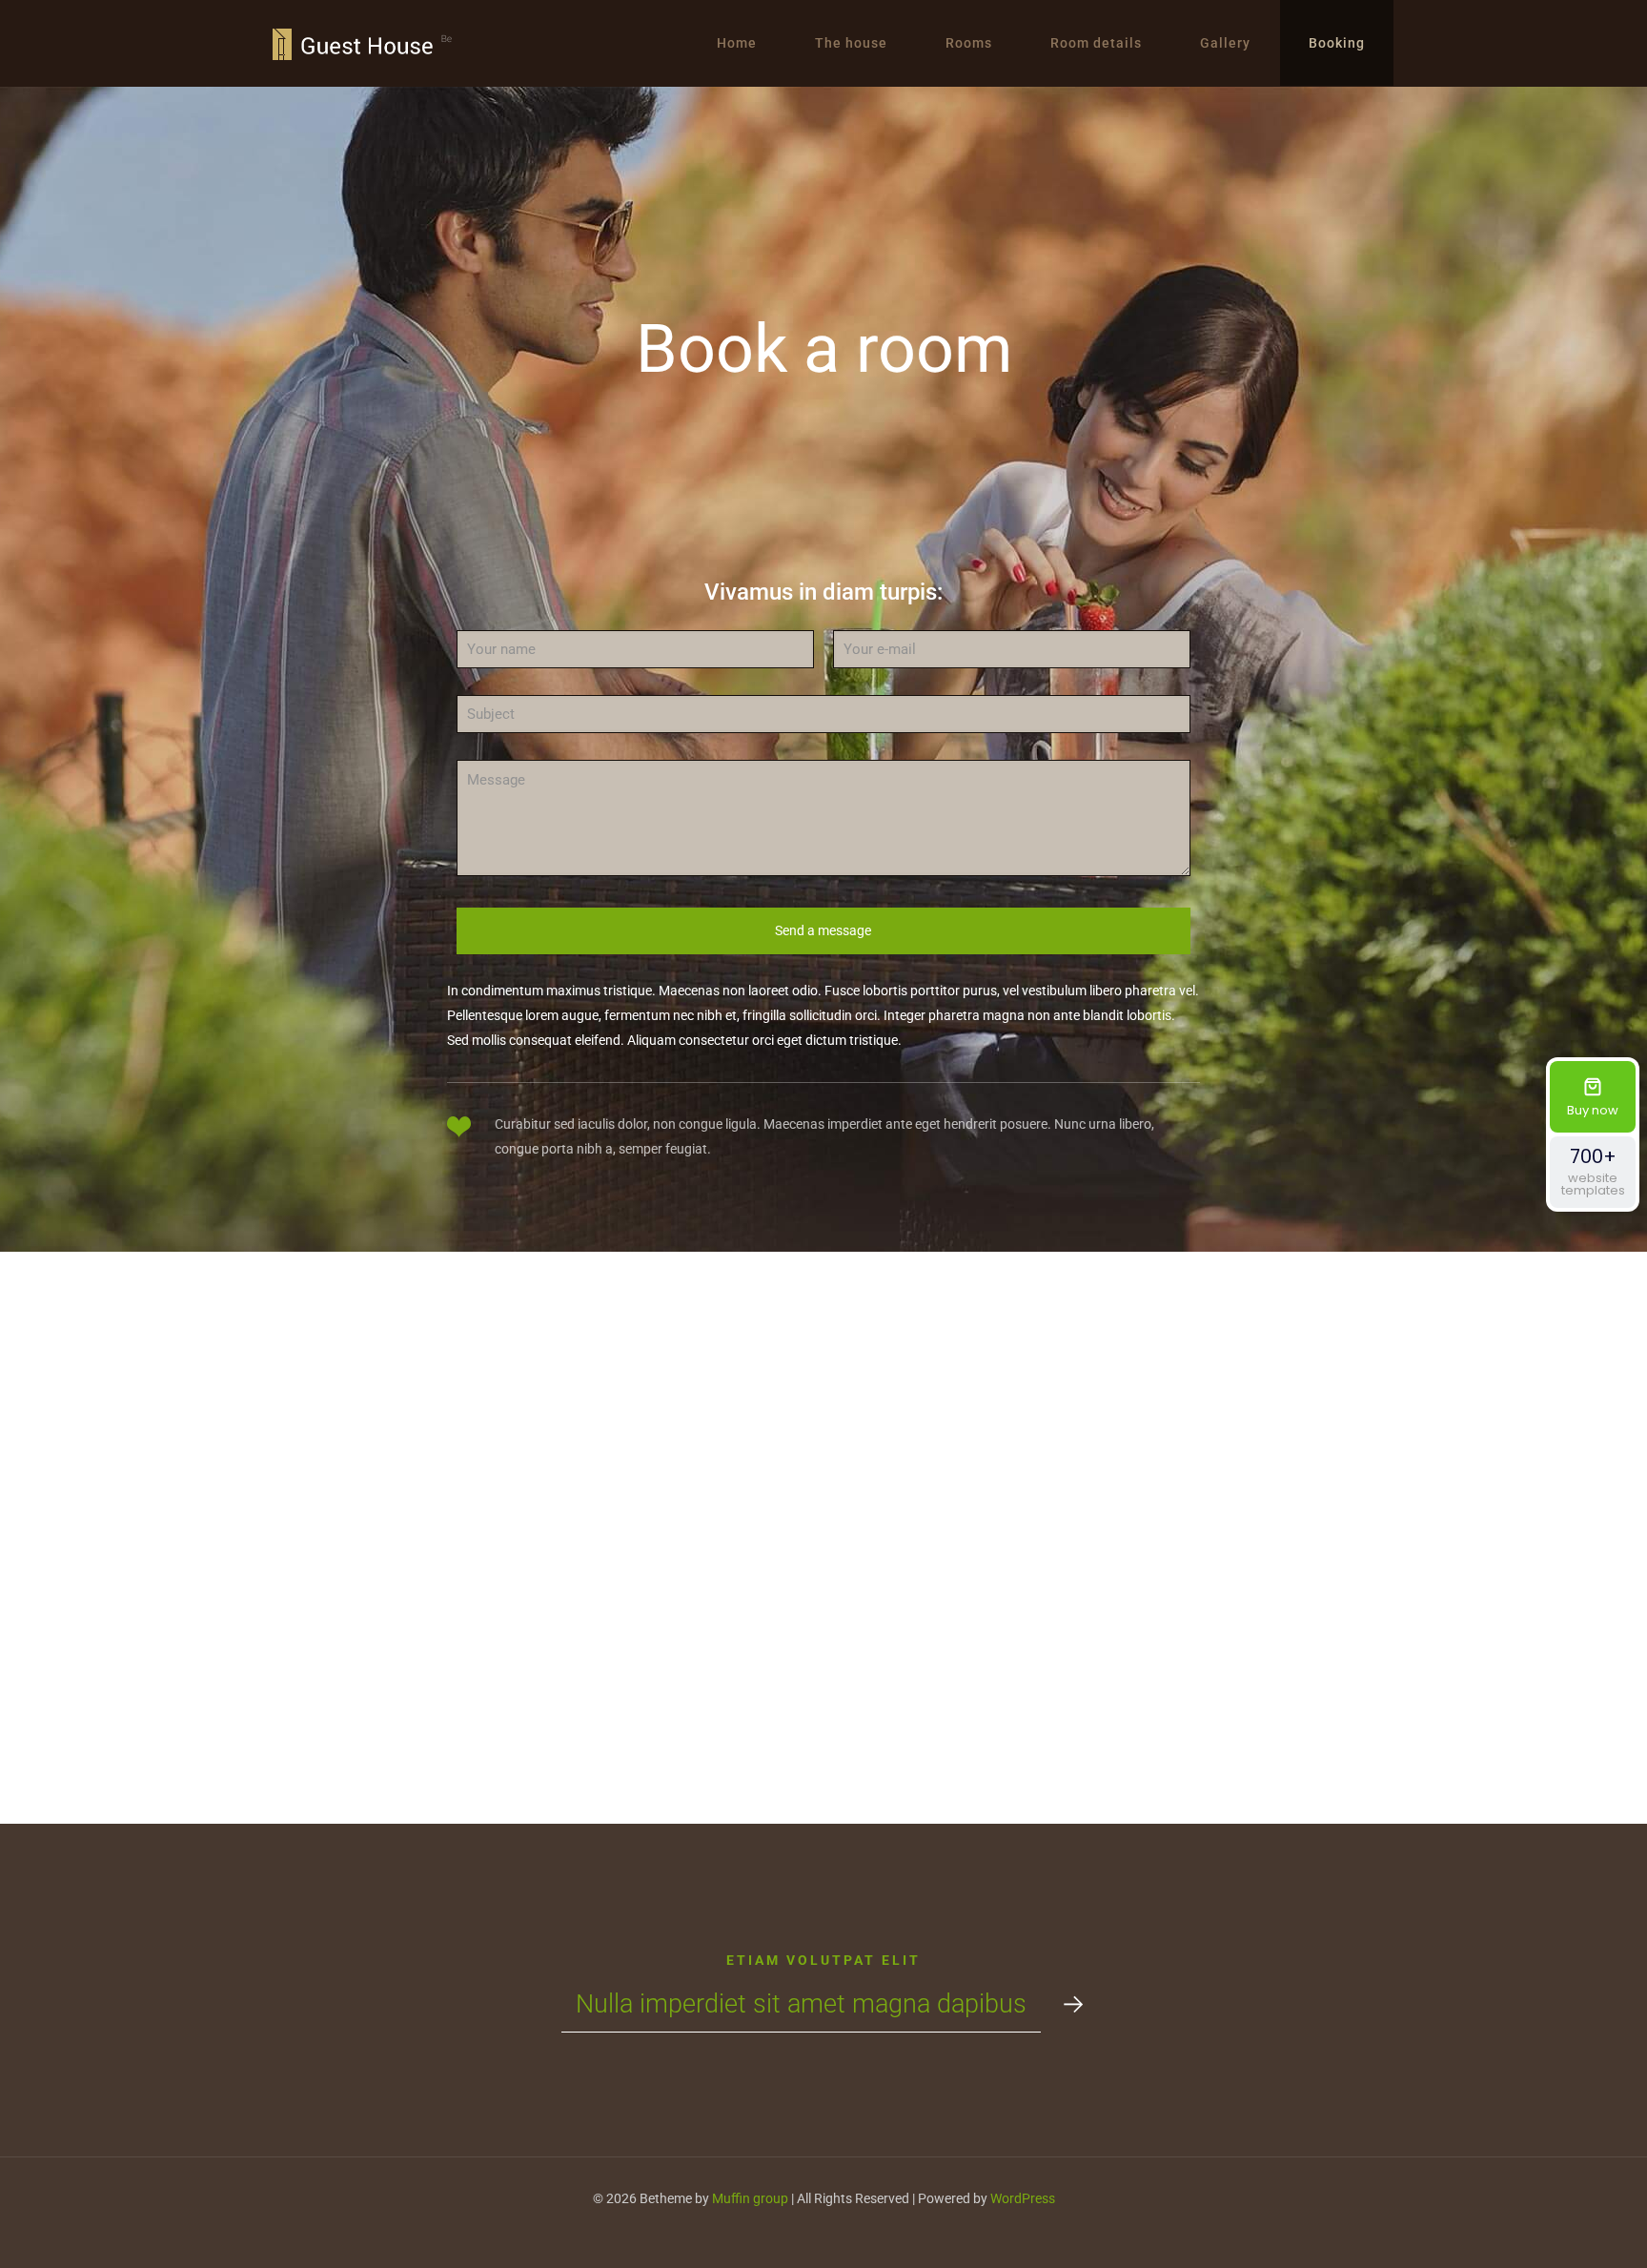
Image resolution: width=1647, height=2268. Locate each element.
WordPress (1023, 2198)
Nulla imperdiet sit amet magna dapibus (801, 2004)
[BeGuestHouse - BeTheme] (362, 43)
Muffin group (750, 2198)
